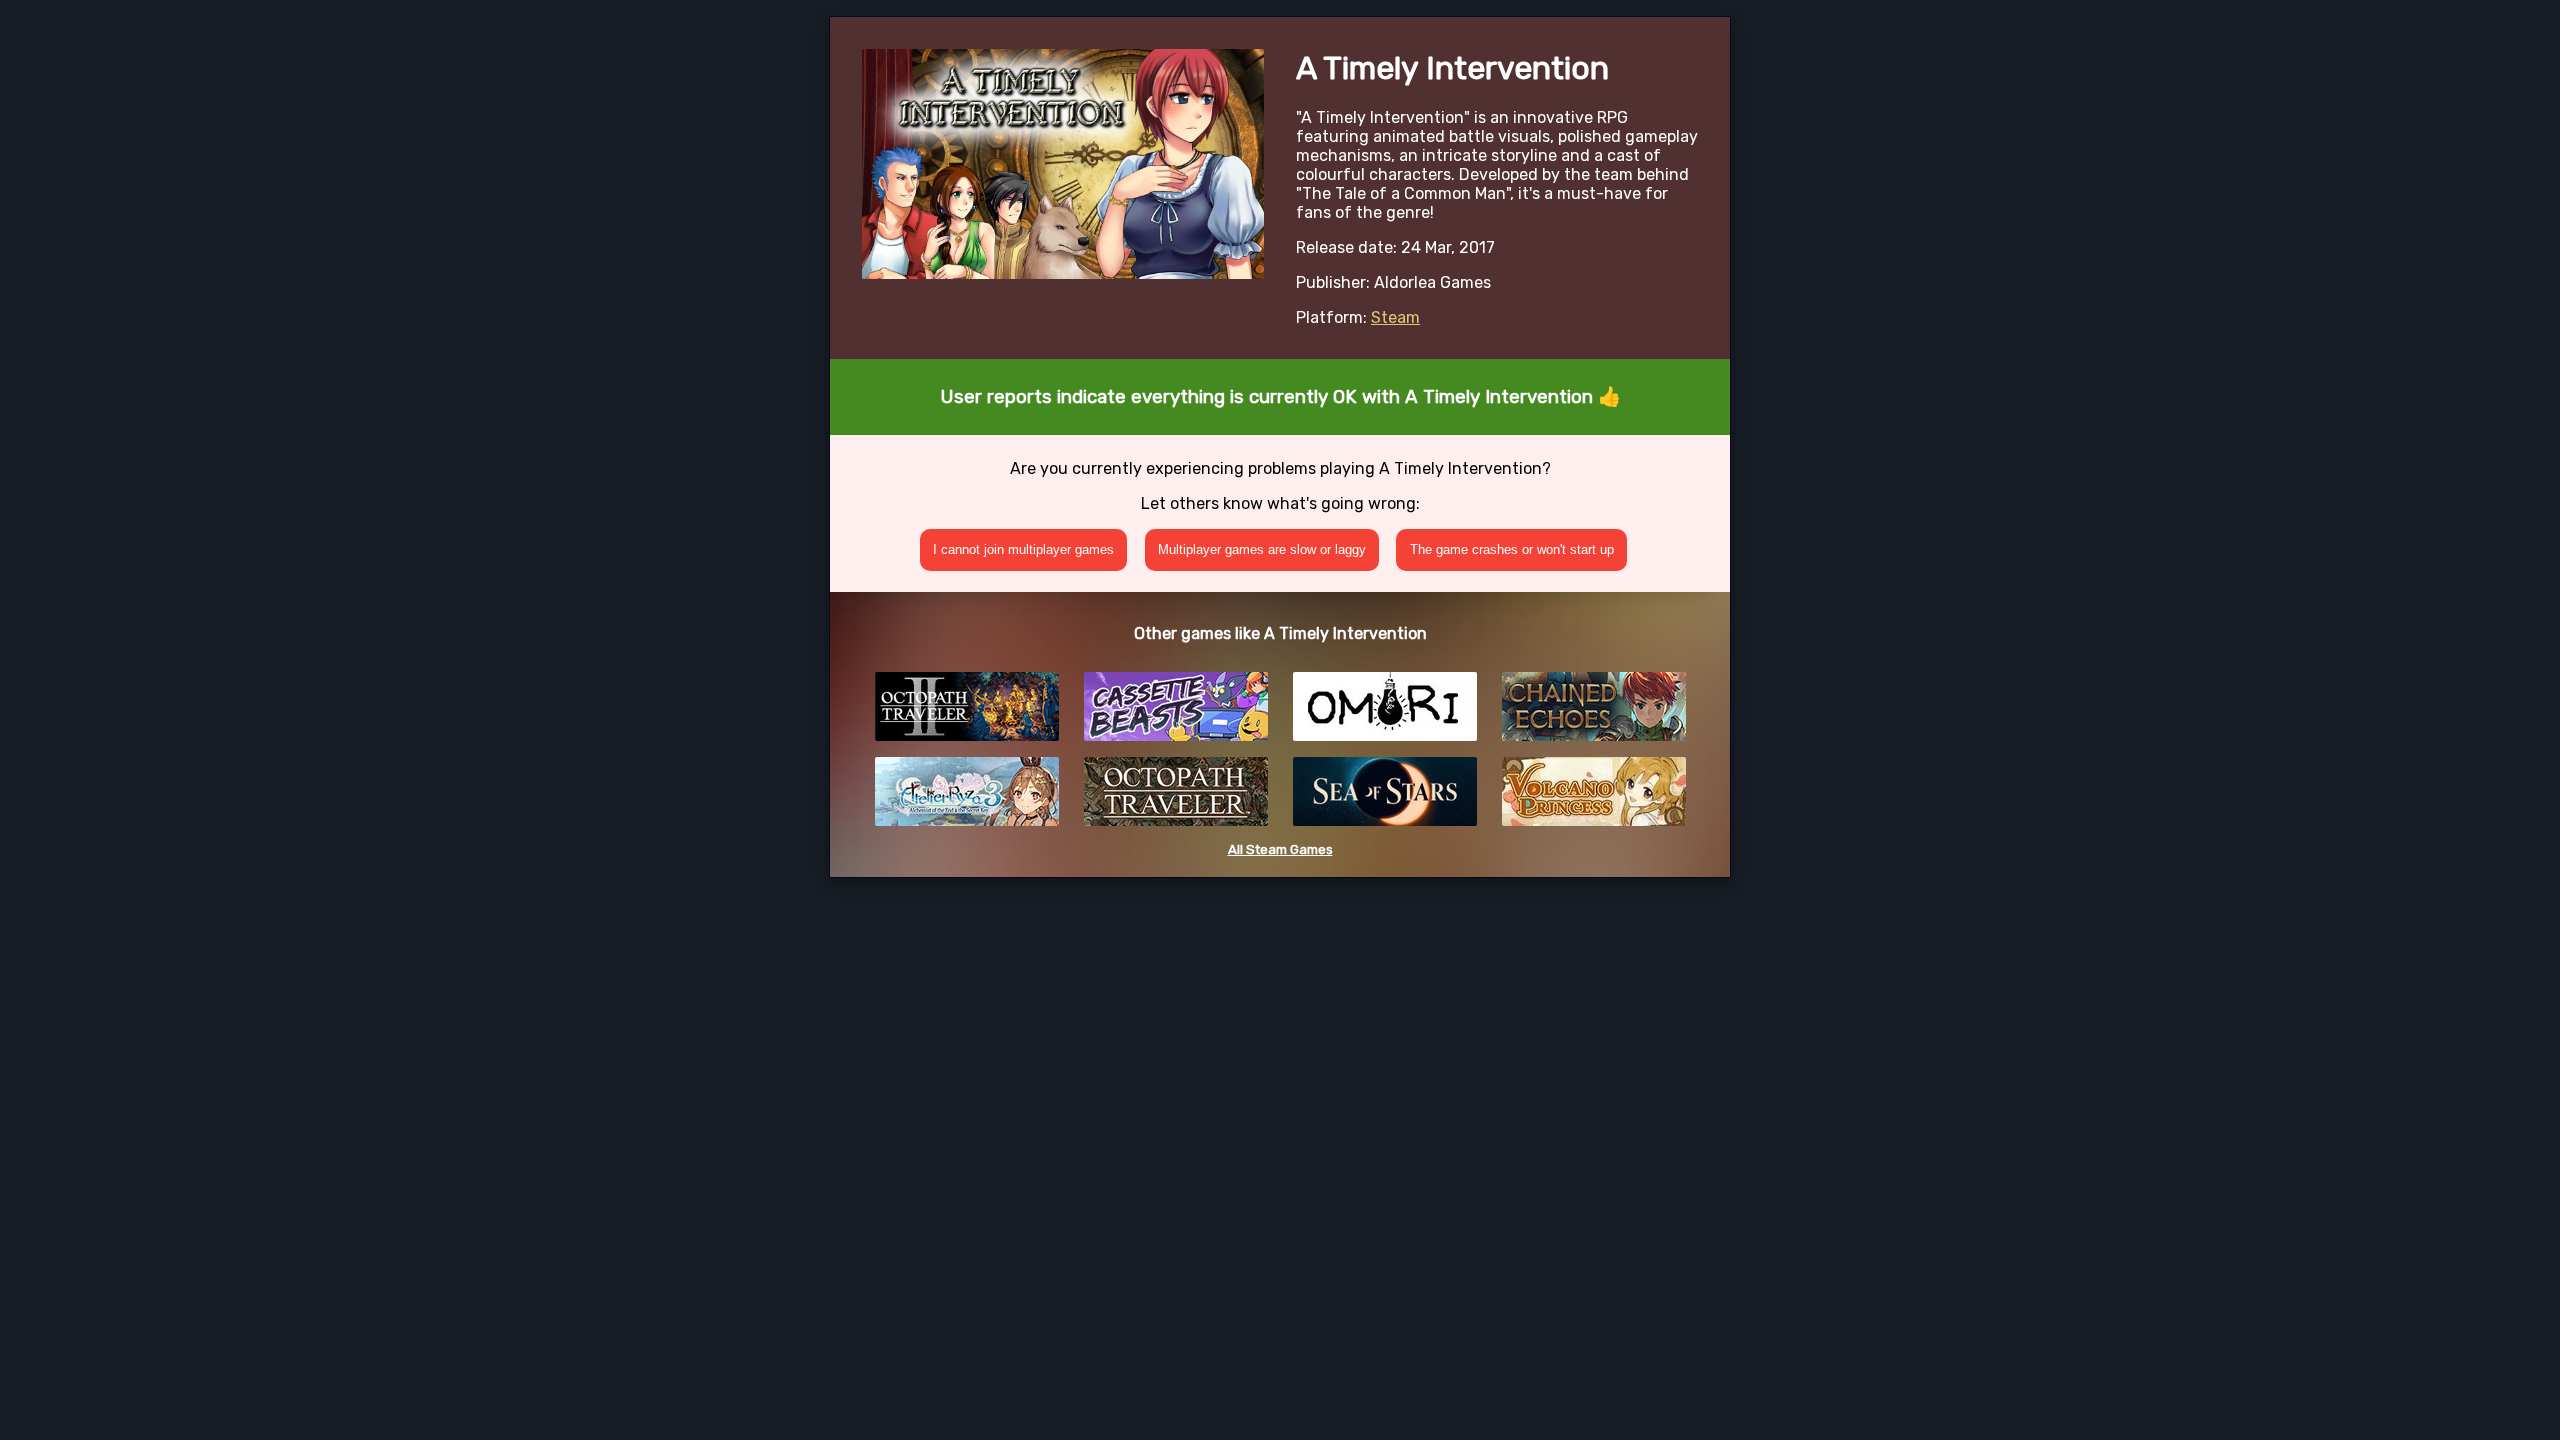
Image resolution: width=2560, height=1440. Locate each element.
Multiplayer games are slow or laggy (1262, 549)
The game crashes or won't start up (1512, 549)
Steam (1395, 317)
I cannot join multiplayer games (1023, 549)
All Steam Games (1280, 849)
